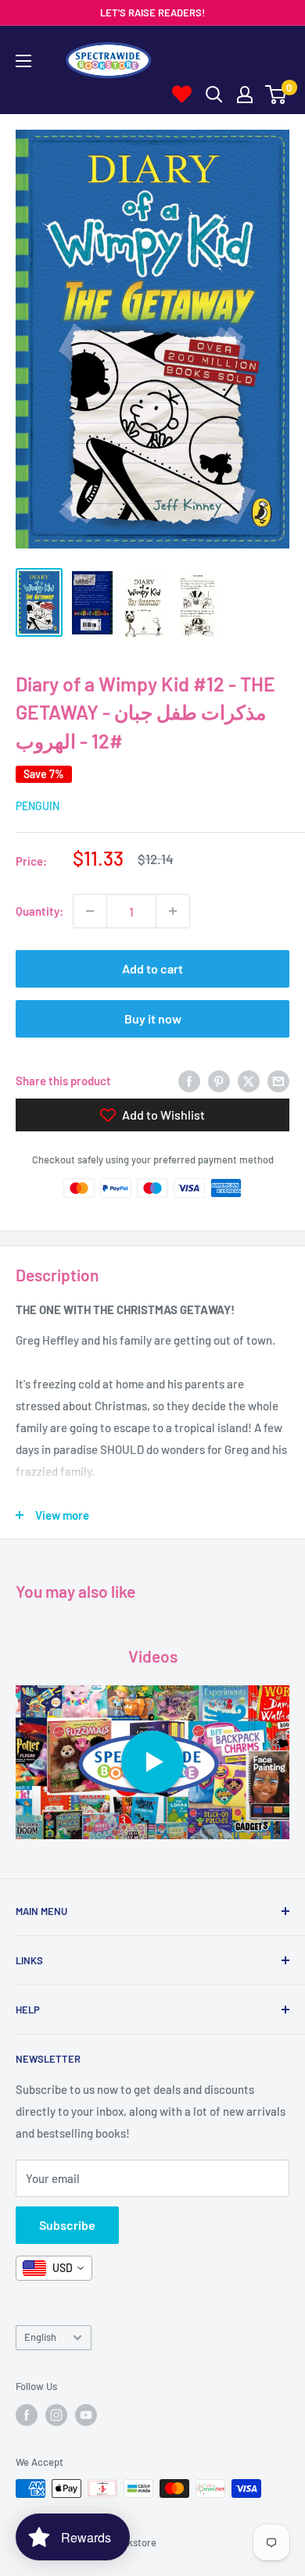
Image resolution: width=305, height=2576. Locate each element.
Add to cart (152, 968)
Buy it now (153, 1018)
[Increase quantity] (173, 911)
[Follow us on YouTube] (86, 2415)
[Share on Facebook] (189, 1081)
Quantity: (39, 911)
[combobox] (54, 2268)
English (40, 2337)
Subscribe (67, 2225)
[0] (276, 95)
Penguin (38, 806)
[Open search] (214, 95)
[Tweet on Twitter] (249, 1081)
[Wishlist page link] (182, 94)
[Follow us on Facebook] (27, 2415)
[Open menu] (23, 61)
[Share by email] (278, 1081)
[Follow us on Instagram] (56, 2415)
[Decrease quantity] (90, 911)
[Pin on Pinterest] (219, 1081)
